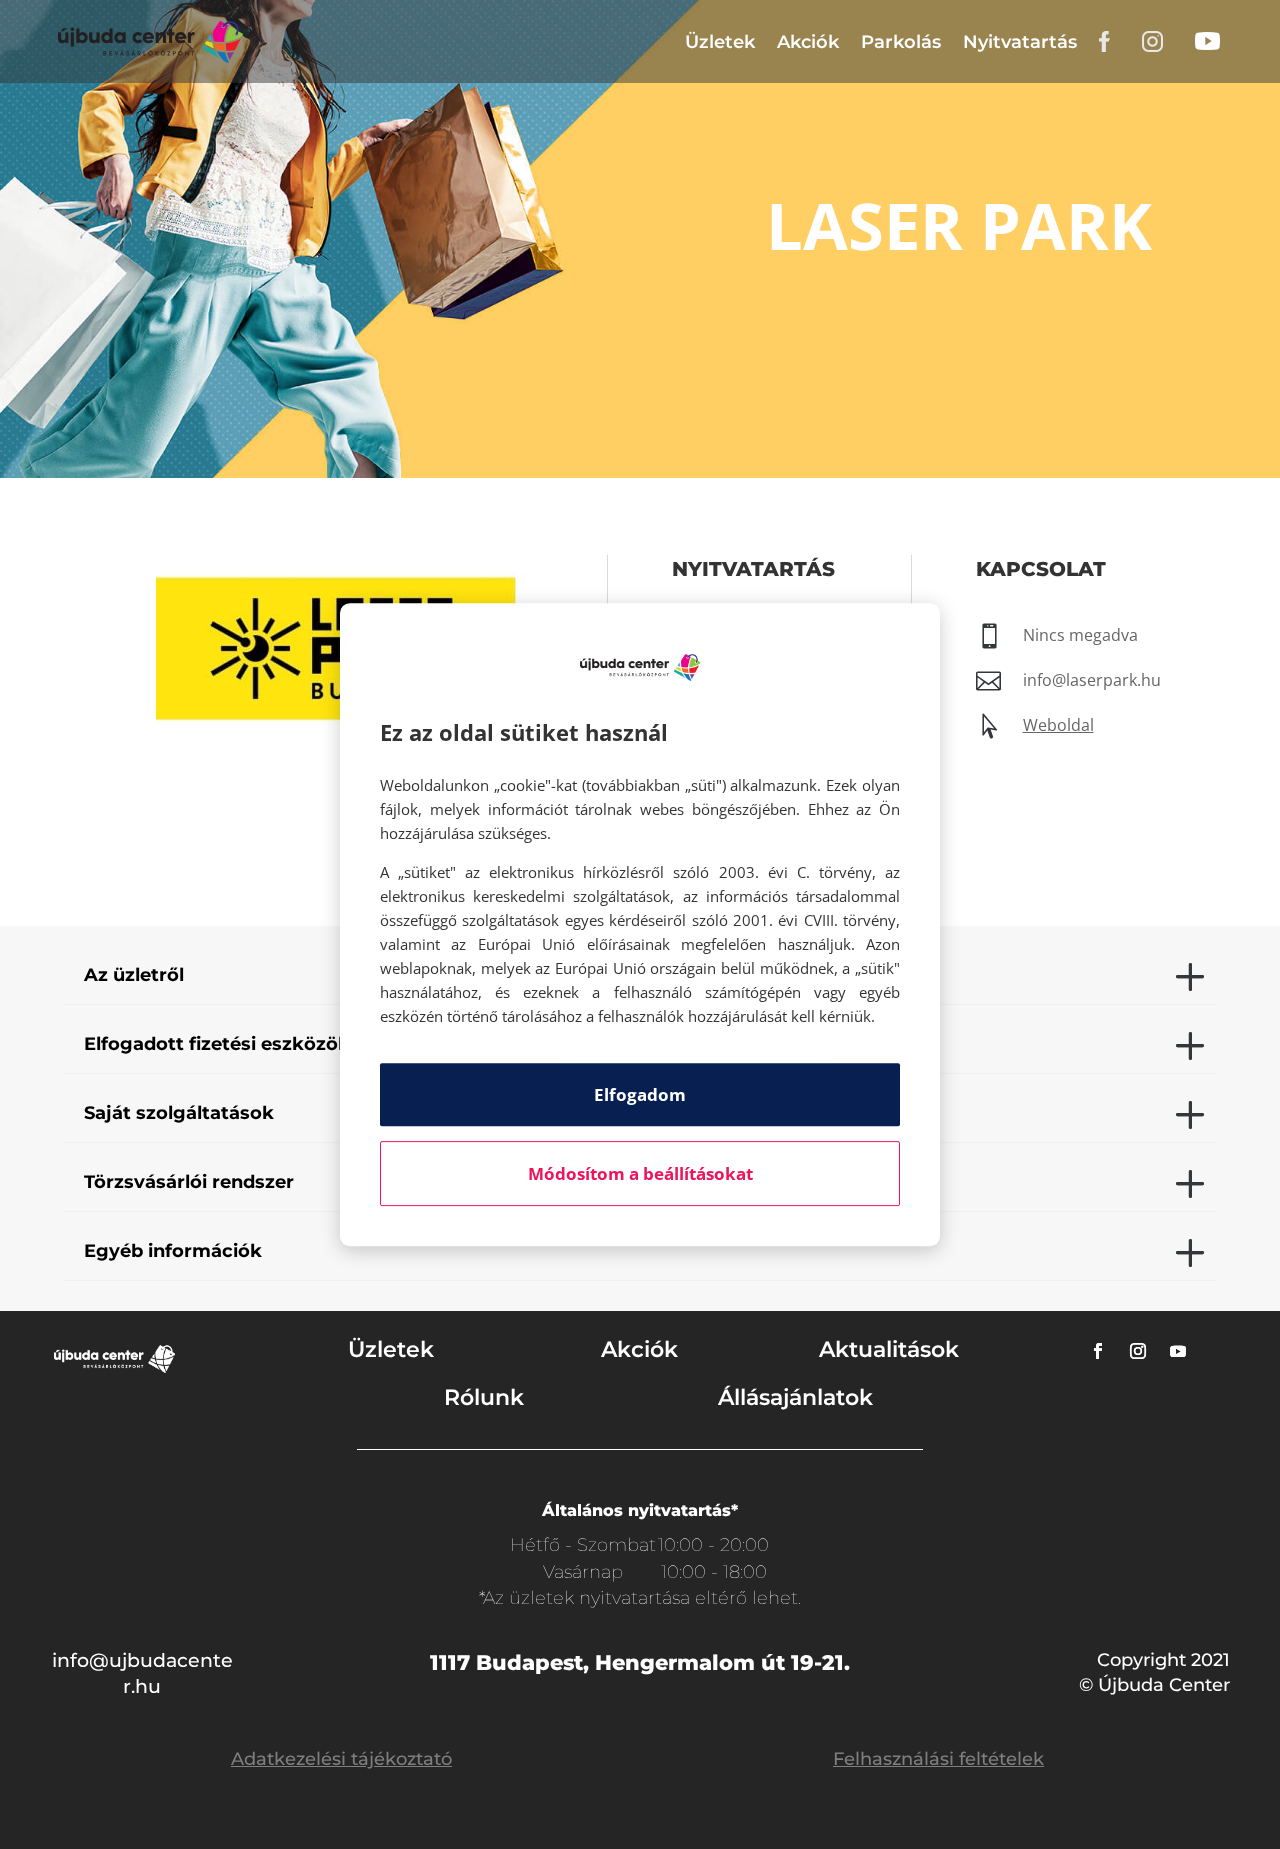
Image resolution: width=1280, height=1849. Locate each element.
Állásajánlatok (795, 1397)
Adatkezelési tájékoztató (341, 1759)
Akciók (808, 42)
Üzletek (720, 42)
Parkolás (901, 42)
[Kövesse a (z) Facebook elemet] (1098, 1351)
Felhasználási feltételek (938, 1759)
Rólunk (484, 1397)
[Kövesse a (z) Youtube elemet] (1178, 1351)
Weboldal (1058, 725)
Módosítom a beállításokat (640, 1173)
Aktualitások (889, 1349)
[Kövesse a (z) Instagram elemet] (1138, 1351)
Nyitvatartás (1020, 42)
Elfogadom (640, 1094)
